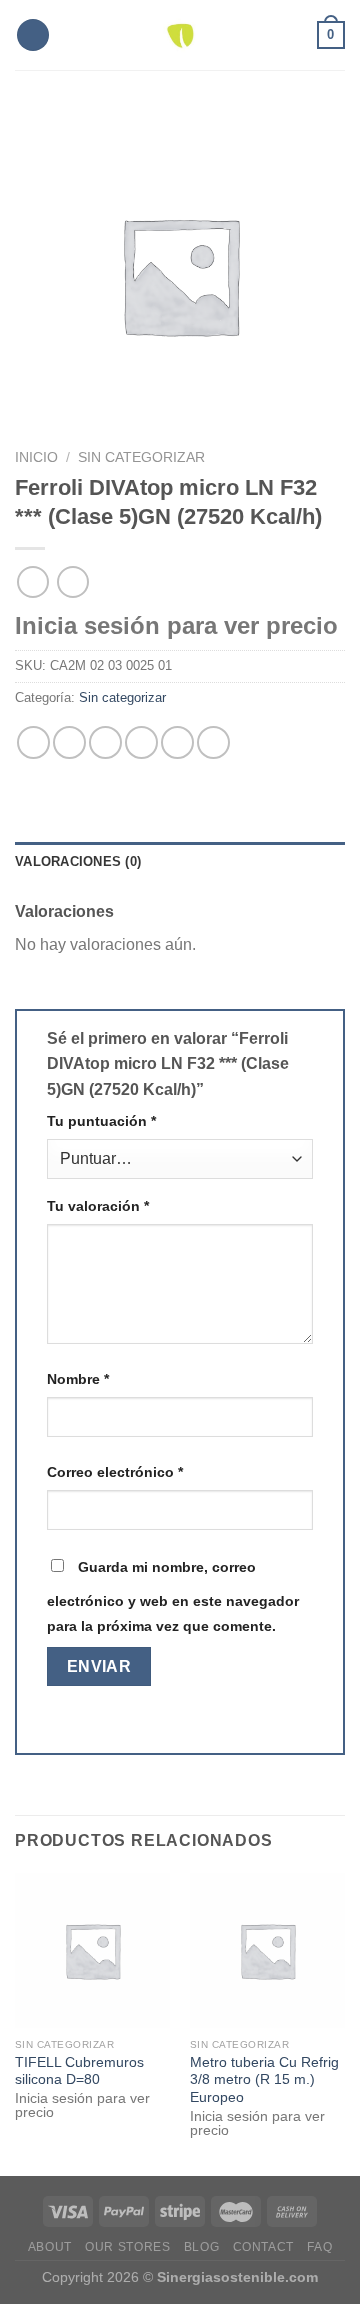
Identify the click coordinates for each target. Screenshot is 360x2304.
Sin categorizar (141, 457)
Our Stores (127, 2247)
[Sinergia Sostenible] (180, 35)
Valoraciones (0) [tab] (78, 861)
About (50, 2247)
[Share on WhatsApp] (33, 742)
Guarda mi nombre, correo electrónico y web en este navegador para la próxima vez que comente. (173, 1597)
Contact (263, 2247)
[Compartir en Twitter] (105, 742)
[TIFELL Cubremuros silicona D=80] (92, 1950)
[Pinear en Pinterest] (177, 742)
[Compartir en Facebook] (69, 742)
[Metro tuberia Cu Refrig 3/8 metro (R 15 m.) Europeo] (267, 1950)
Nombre (78, 1379)
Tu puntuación (101, 1121)
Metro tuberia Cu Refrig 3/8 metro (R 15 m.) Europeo (264, 2080)
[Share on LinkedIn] (213, 742)
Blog (201, 2247)
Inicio (36, 457)
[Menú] (33, 35)
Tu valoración (98, 1206)
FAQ (319, 2247)
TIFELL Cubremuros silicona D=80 (79, 2071)
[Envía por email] (141, 742)
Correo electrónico (115, 1472)
